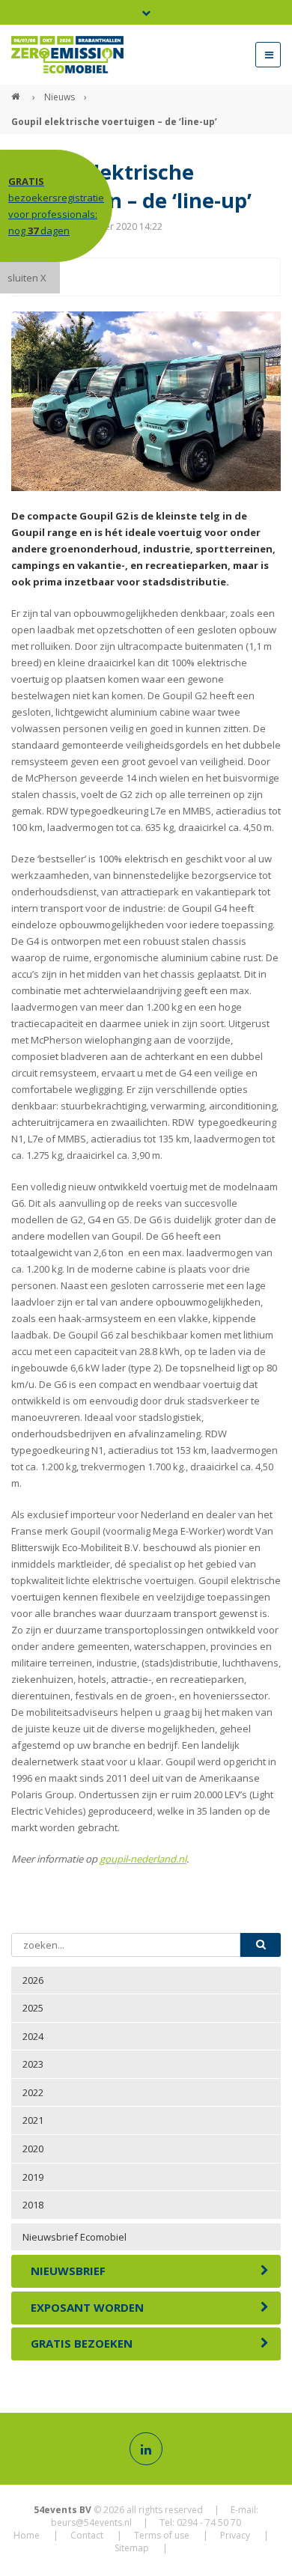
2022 (33, 2092)
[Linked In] (146, 2449)
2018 (33, 2205)
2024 (33, 2036)
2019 (33, 2177)
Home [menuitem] (27, 2535)
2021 (33, 2120)
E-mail (160, 277)
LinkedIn (130, 277)
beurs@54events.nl (91, 2522)
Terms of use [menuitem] (162, 2535)
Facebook (70, 277)
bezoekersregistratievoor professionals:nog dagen (56, 206)
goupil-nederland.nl (143, 1859)
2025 (33, 2008)
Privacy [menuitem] (235, 2535)
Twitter (100, 277)
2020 (33, 2149)
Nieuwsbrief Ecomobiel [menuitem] (74, 2237)
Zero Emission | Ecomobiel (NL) (17, 91)
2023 (33, 2064)
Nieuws (60, 97)
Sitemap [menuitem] (132, 2548)
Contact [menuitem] (87, 2535)
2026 (33, 1980)
